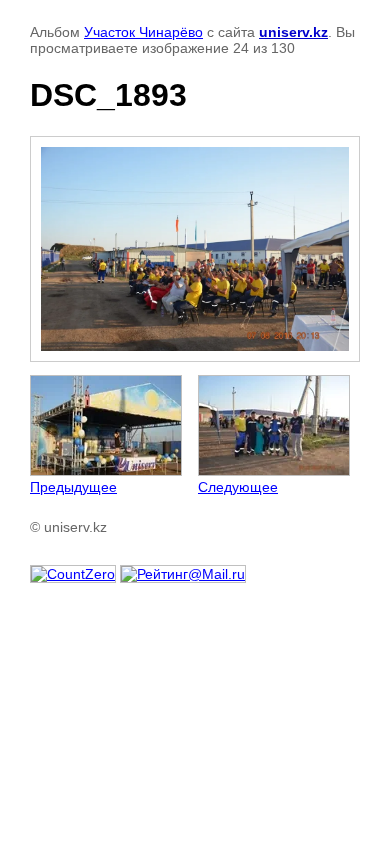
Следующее (238, 487)
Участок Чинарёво (143, 32)
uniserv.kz (293, 32)
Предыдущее (73, 487)
